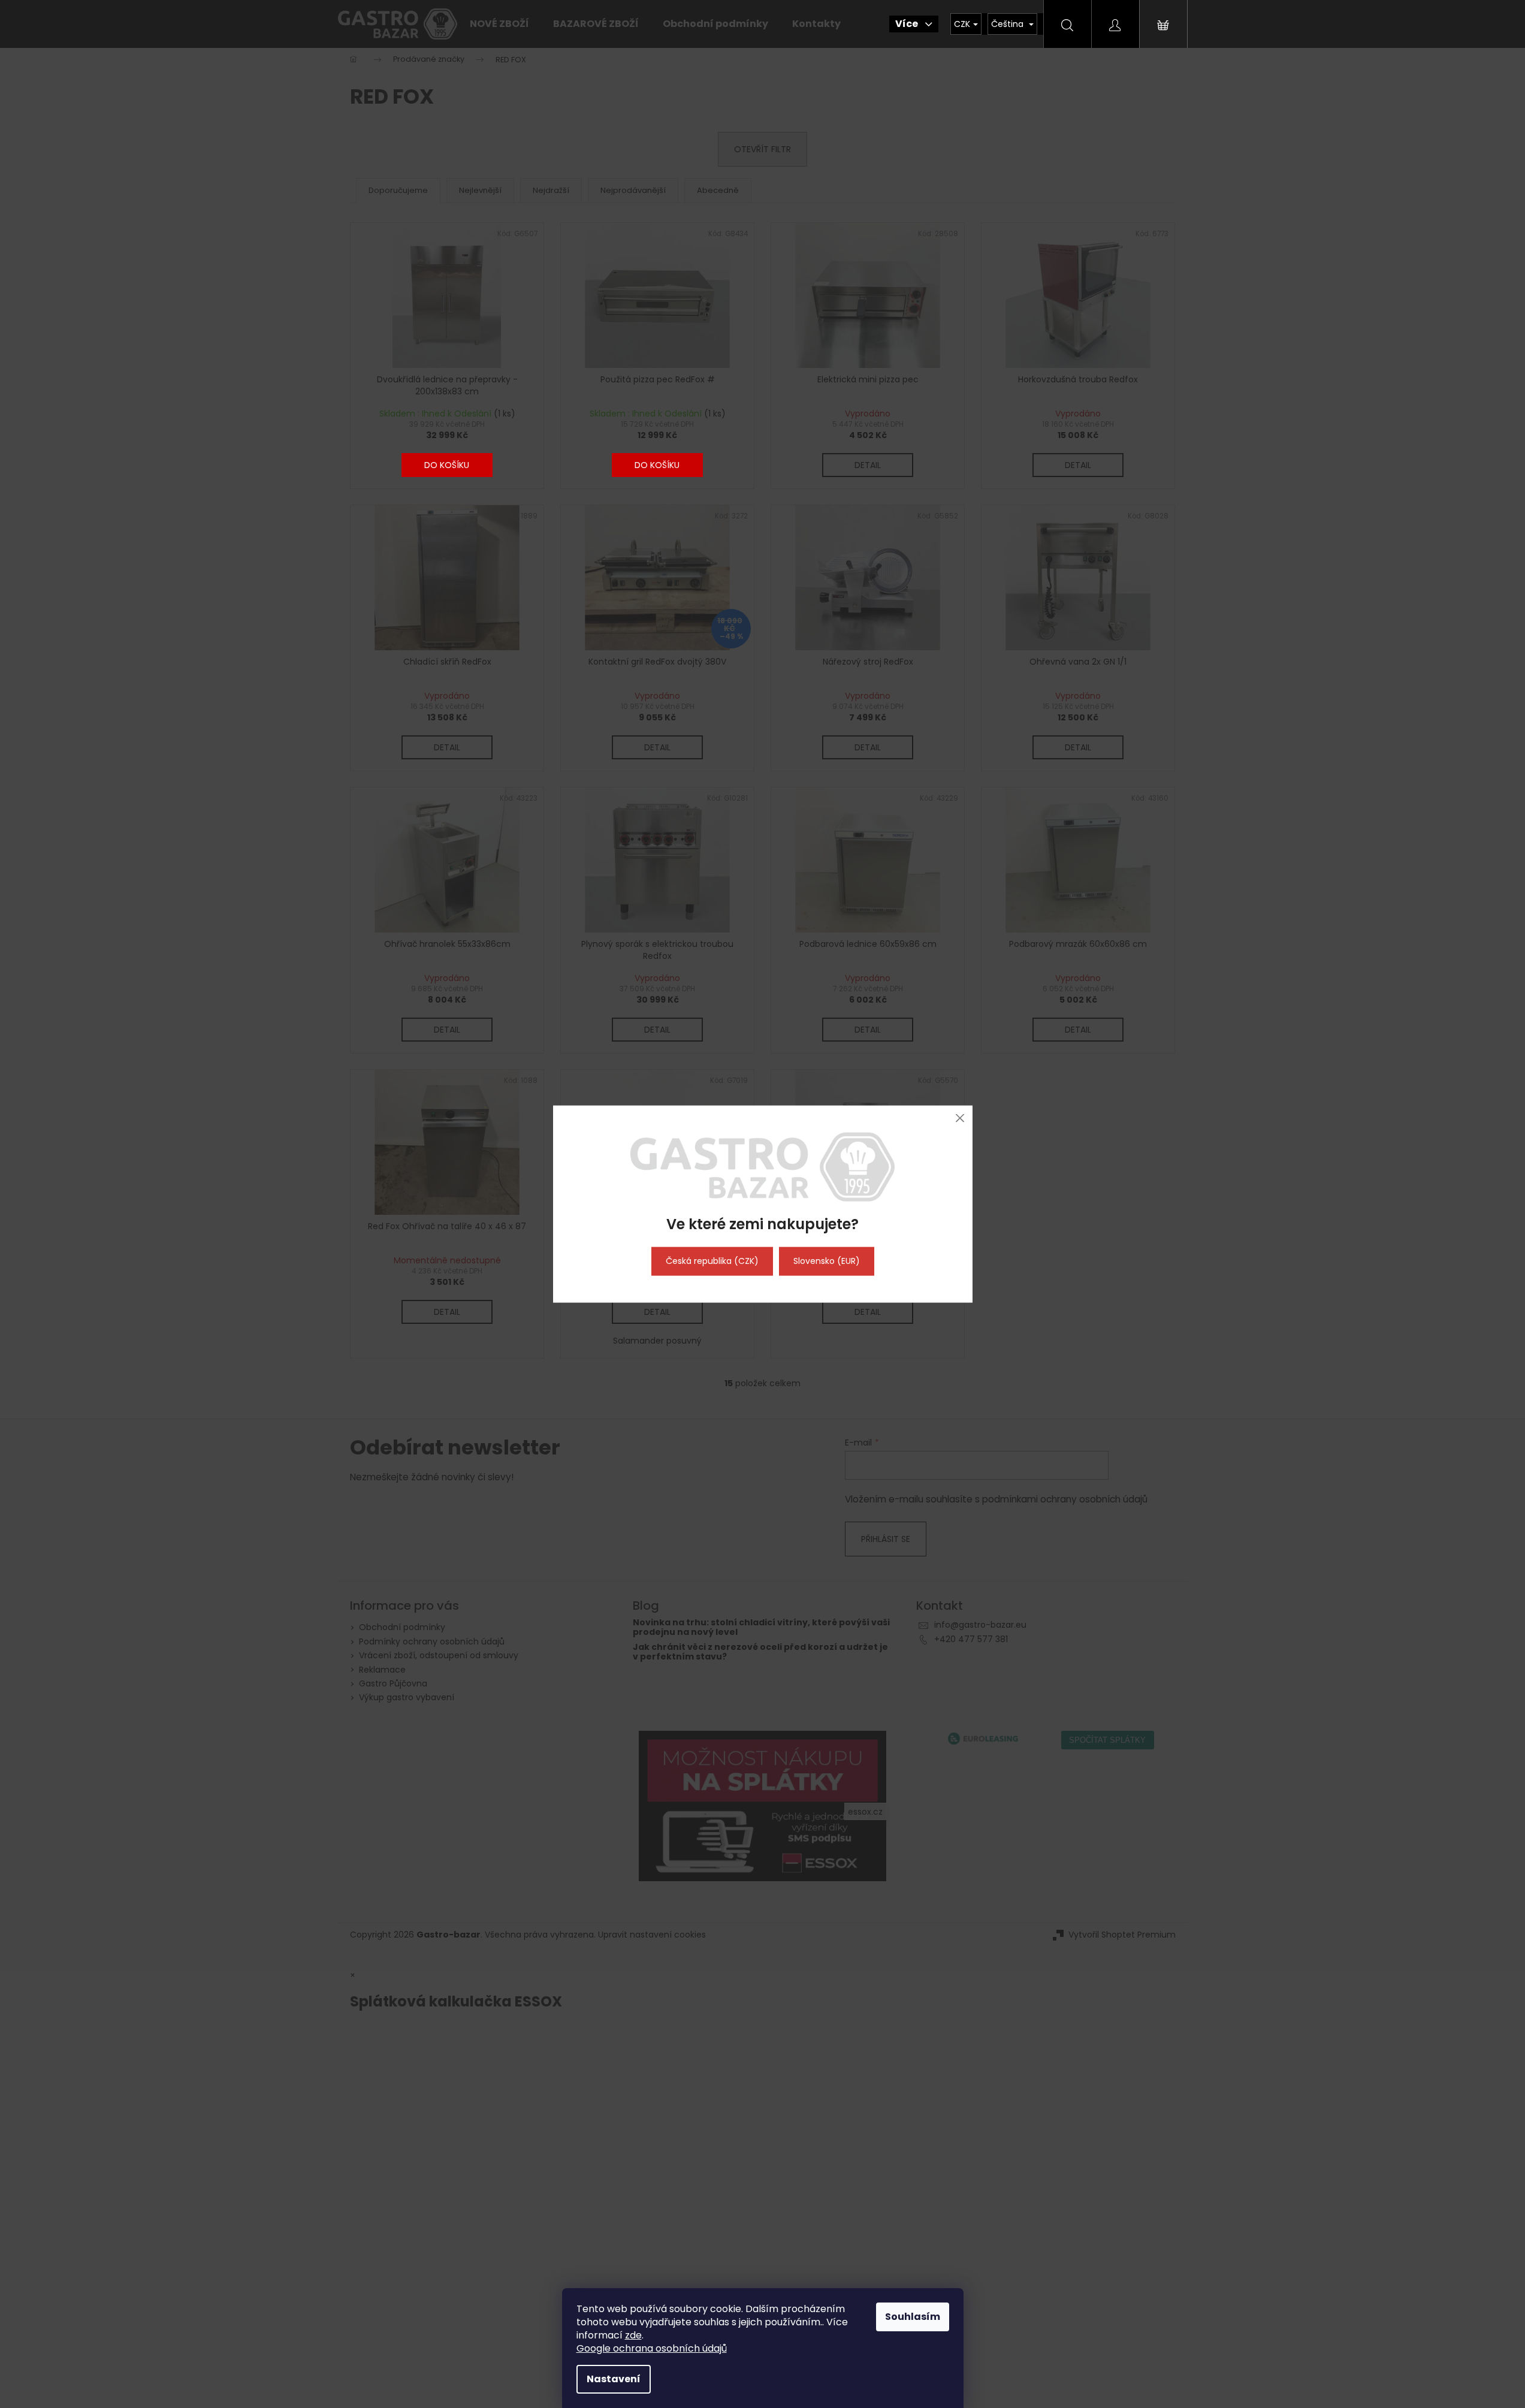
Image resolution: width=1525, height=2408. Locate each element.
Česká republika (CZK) (712, 1261)
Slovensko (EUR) (827, 1261)
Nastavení (614, 2379)
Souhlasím (913, 2317)
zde (633, 2335)
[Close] (960, 1118)
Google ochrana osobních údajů (652, 2348)
